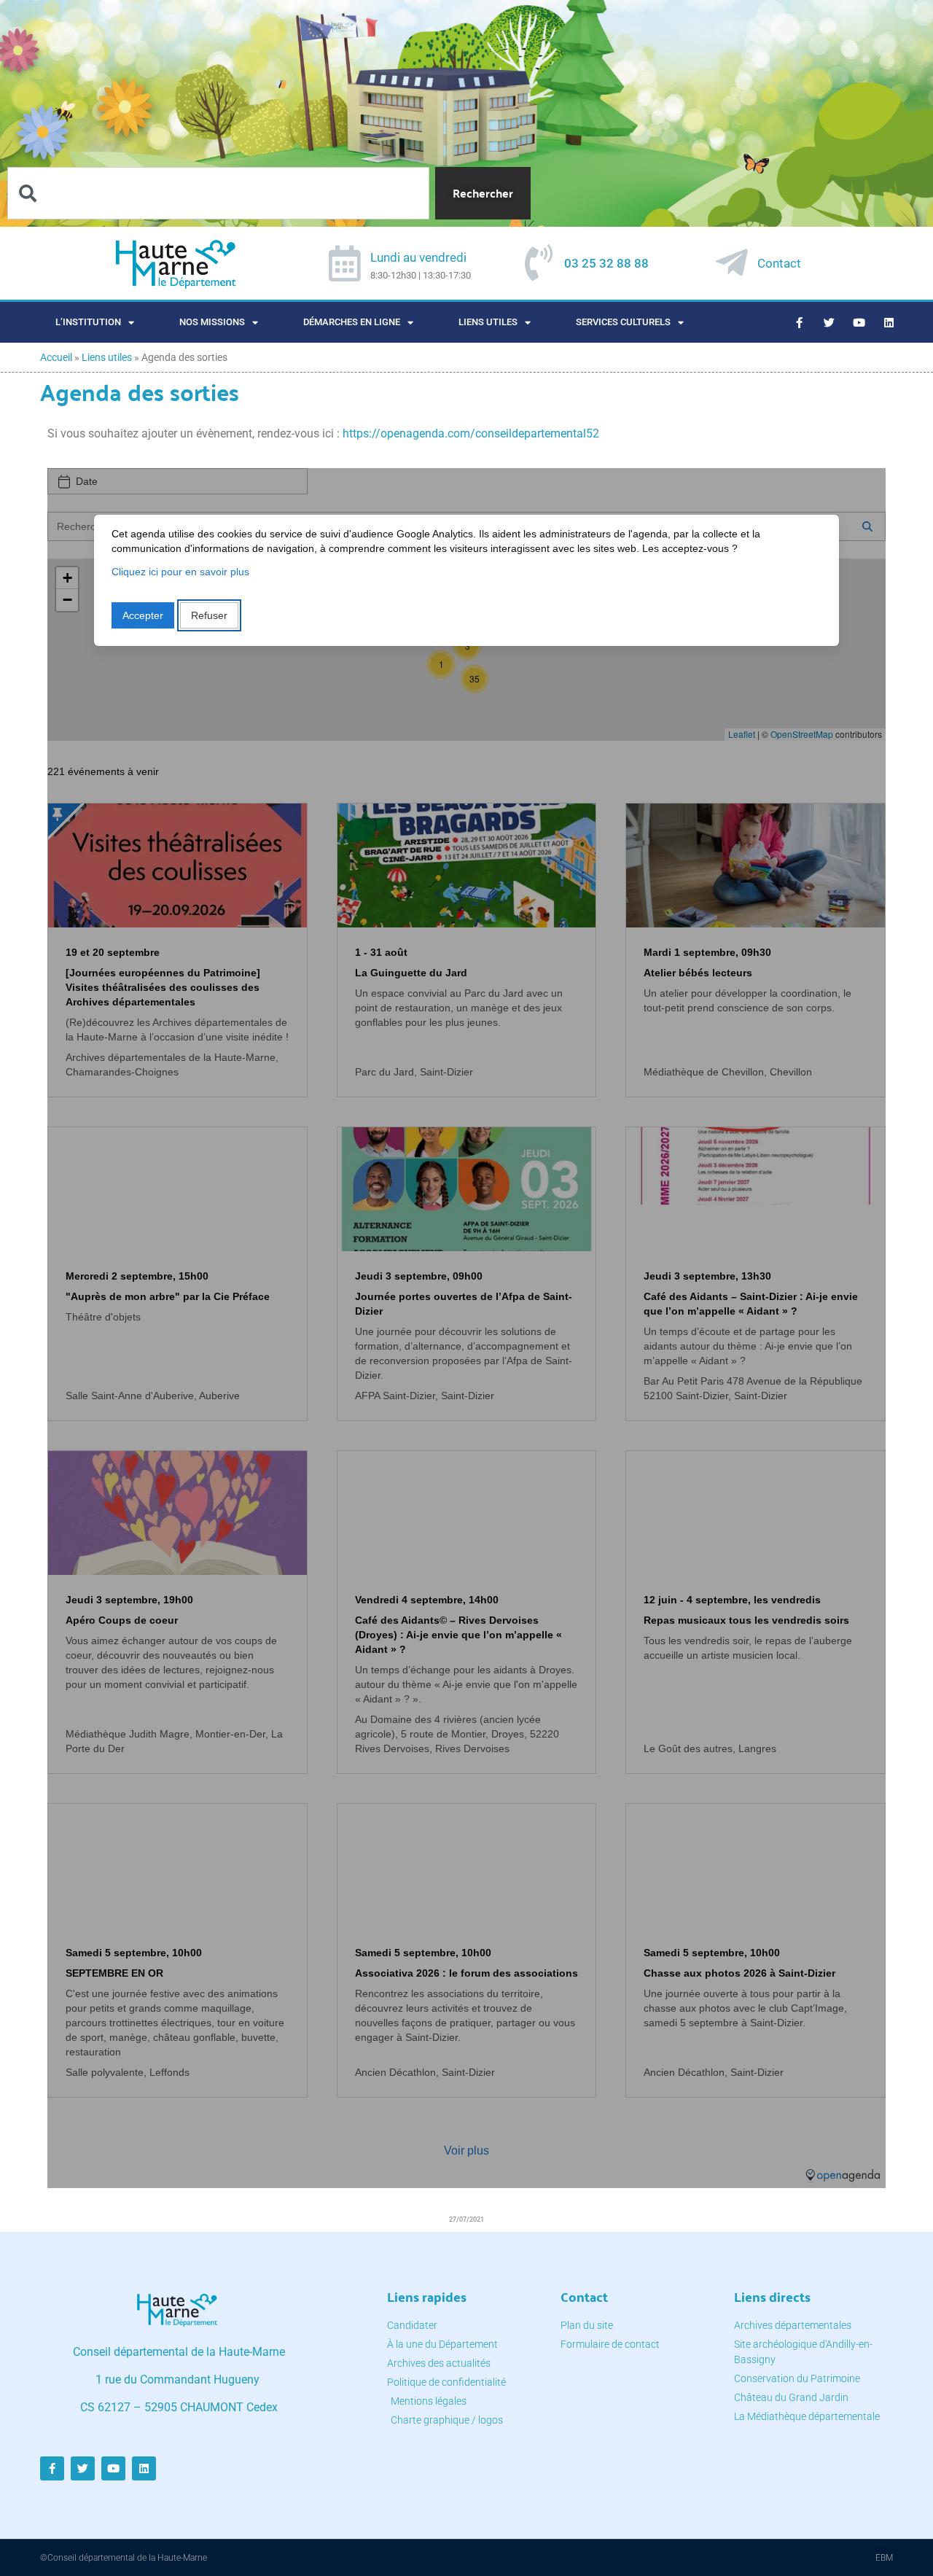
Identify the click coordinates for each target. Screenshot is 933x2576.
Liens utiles (488, 322)
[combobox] (218, 193)
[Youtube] (859, 322)
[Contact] (732, 262)
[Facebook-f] (800, 322)
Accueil (56, 357)
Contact (779, 263)
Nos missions (212, 322)
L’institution (88, 322)
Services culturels (623, 322)
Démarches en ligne (352, 322)
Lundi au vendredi (418, 257)
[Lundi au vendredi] (345, 263)
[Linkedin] (889, 322)
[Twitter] (829, 322)
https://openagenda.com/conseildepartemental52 (471, 433)
